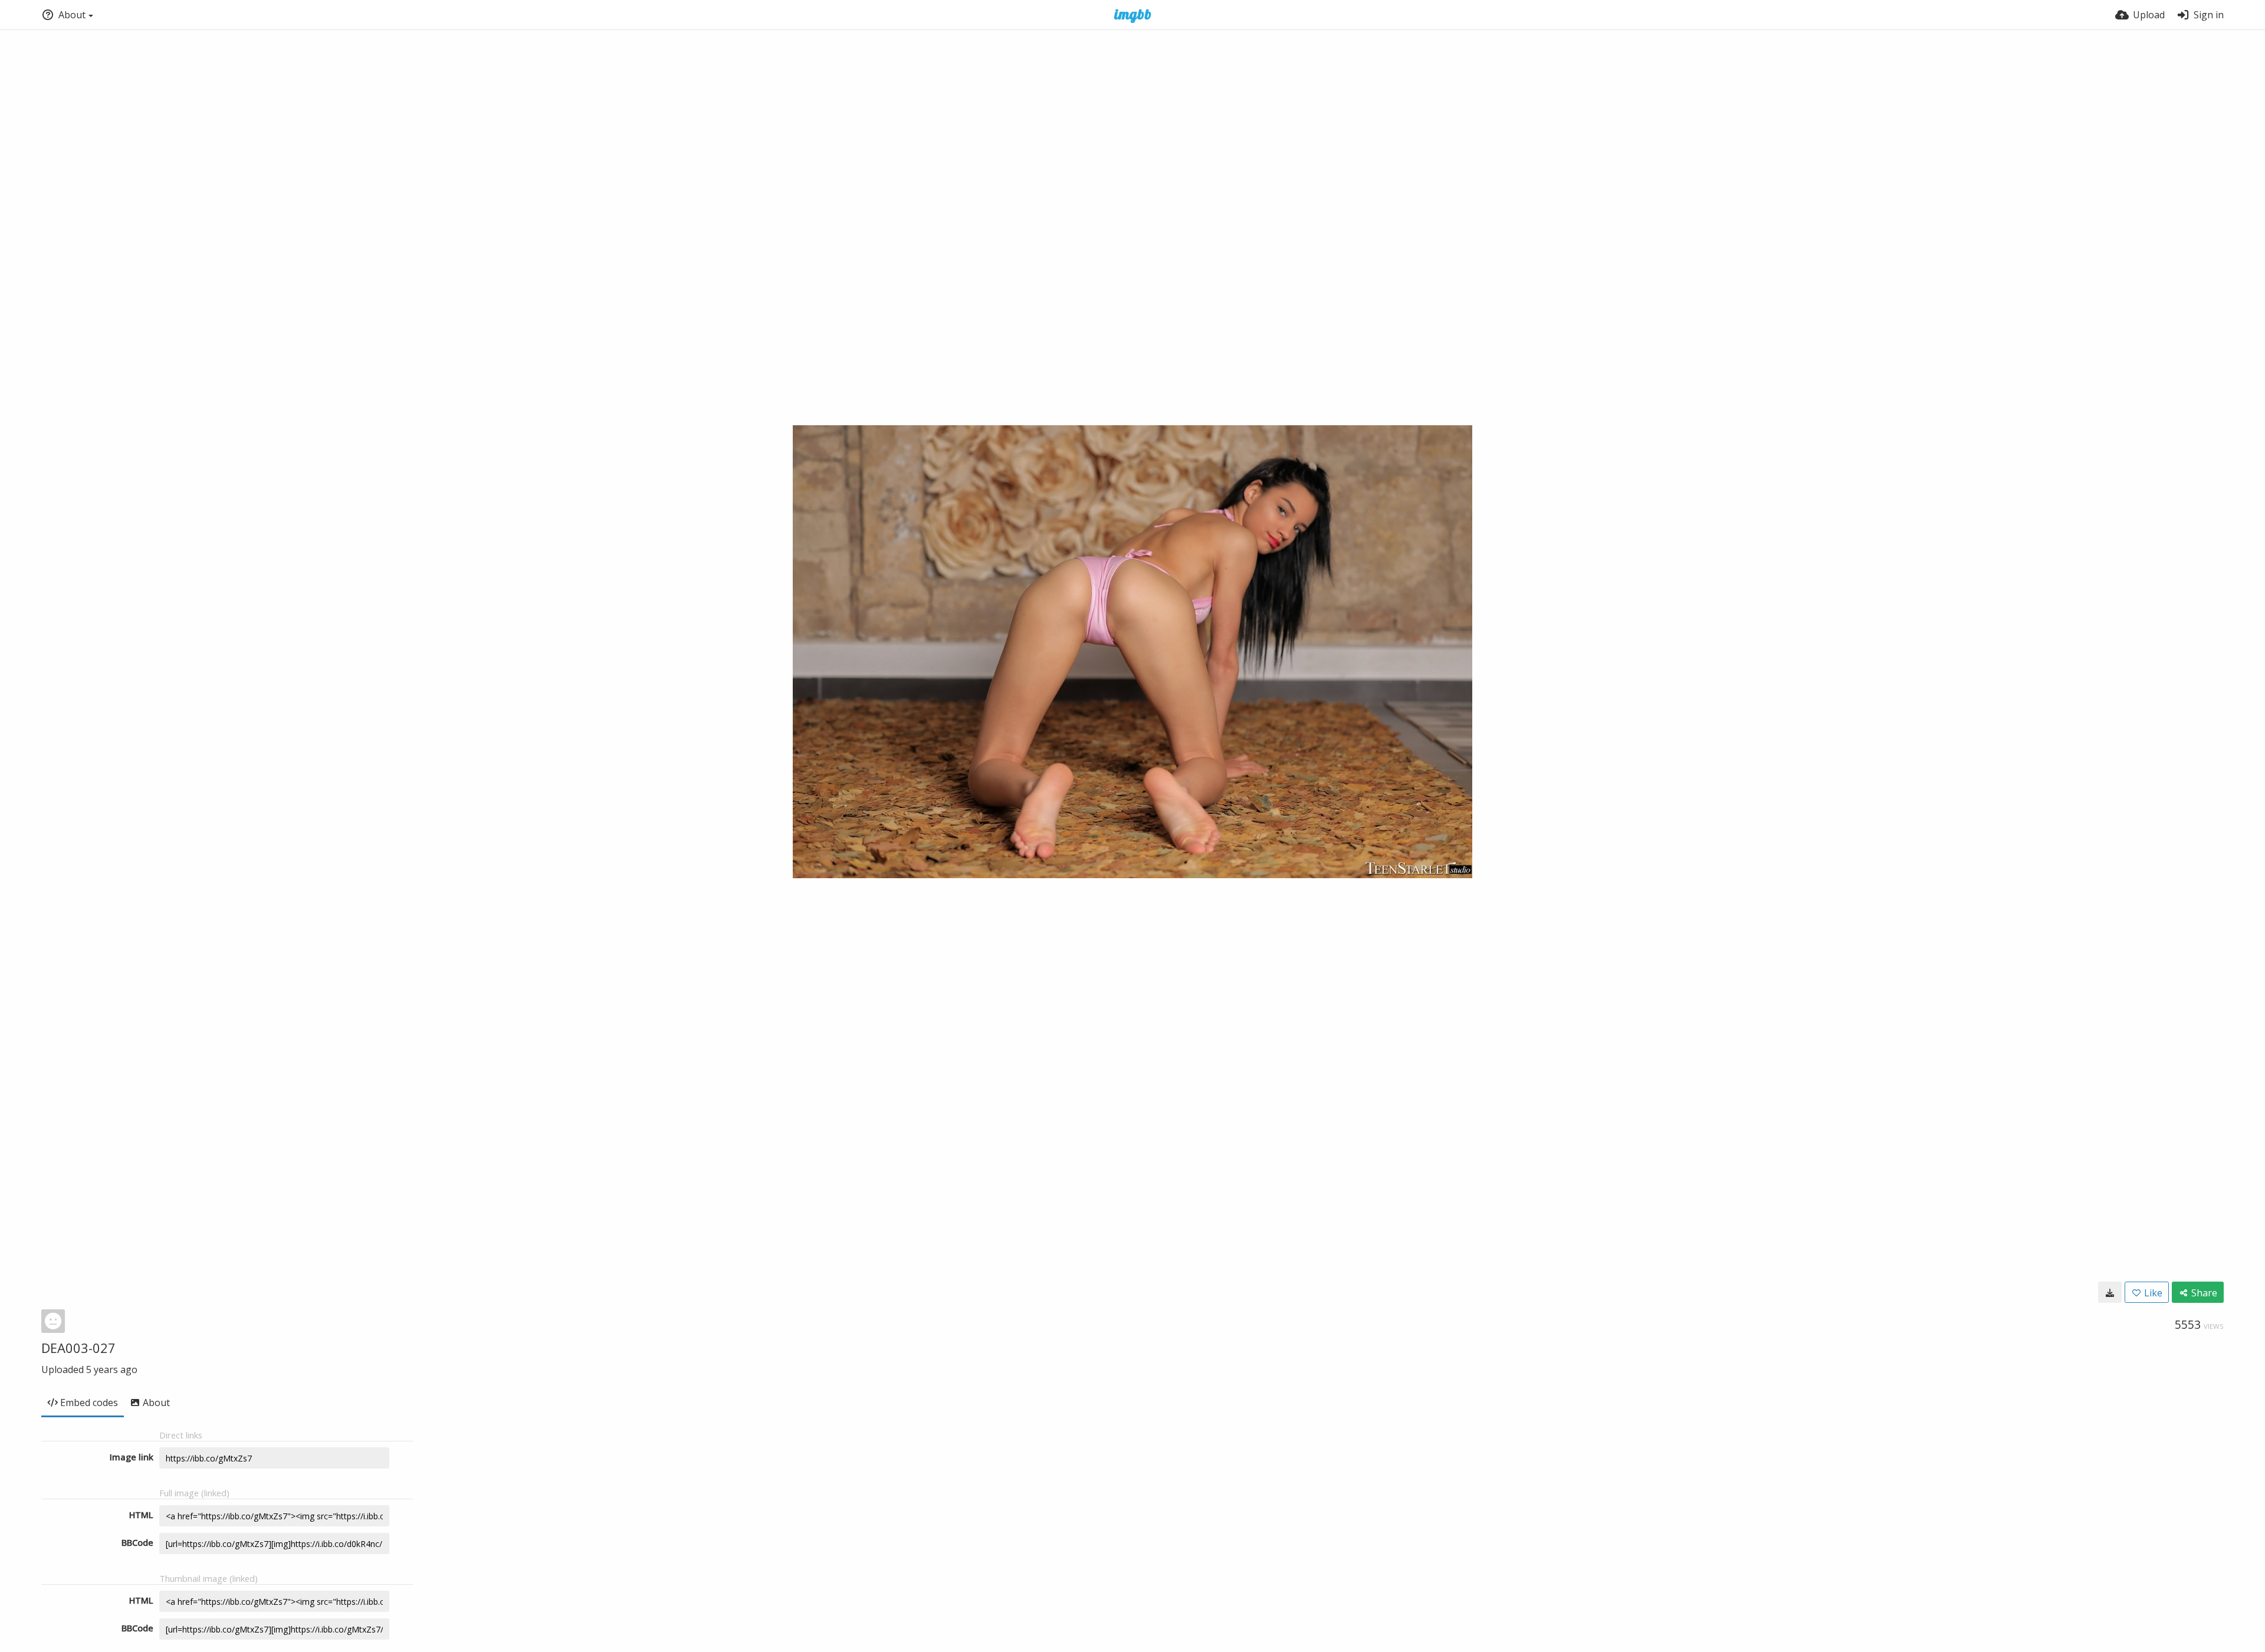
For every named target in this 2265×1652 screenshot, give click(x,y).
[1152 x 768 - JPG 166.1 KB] (2110, 1292)
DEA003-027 (78, 1348)
